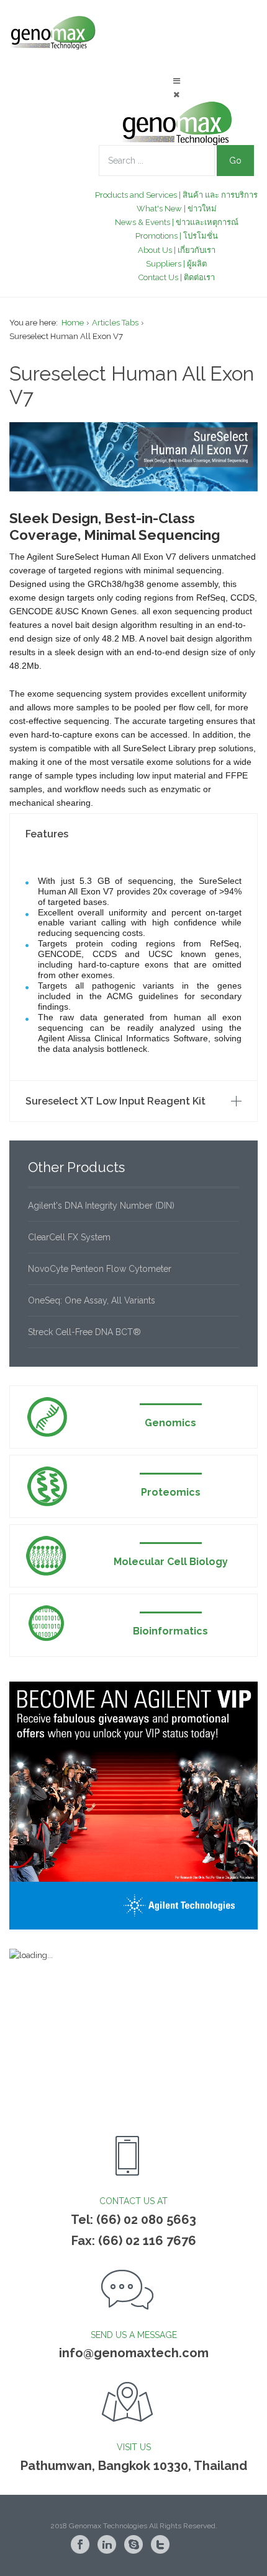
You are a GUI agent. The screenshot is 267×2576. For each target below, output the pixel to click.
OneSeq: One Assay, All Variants (92, 1300)
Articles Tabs (115, 323)
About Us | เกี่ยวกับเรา (177, 250)
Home (73, 323)
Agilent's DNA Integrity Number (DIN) (101, 1206)
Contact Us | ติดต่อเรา (177, 277)
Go (235, 161)
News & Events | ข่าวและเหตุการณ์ (177, 222)
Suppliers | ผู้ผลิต (176, 264)
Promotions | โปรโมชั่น (177, 236)
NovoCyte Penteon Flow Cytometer (100, 1269)
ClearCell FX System (69, 1237)
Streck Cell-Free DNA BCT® (84, 1332)
